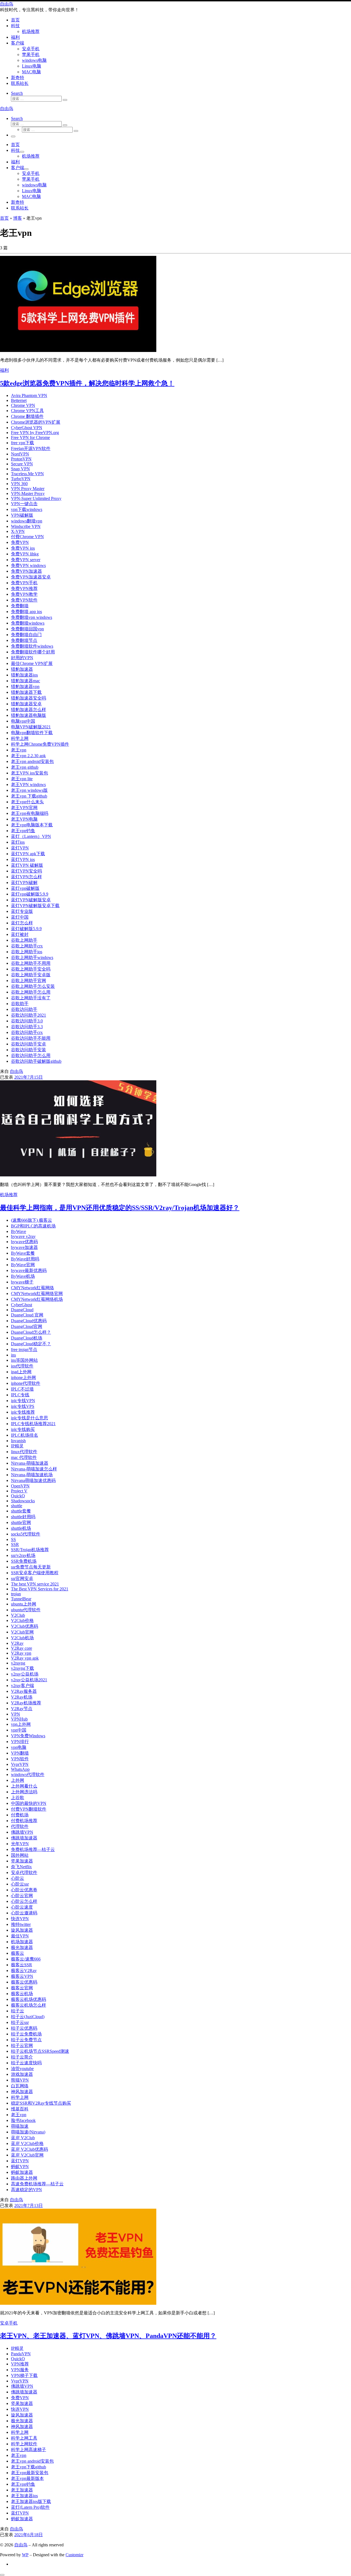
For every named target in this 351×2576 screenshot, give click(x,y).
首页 (4, 218)
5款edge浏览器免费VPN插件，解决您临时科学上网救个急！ (87, 383)
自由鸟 (16, 1071)
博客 (18, 218)
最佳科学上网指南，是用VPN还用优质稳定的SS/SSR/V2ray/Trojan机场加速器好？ (120, 1208)
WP (25, 2555)
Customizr (74, 2555)
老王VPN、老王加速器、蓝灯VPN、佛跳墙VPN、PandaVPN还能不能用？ (108, 2336)
